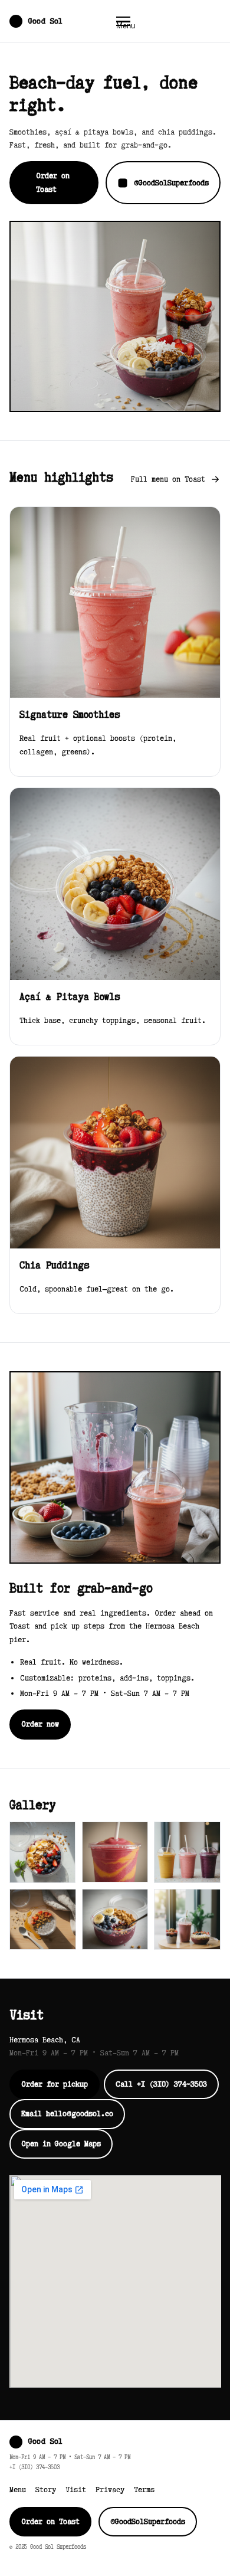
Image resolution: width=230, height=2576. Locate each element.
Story (46, 2490)
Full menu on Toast (168, 479)
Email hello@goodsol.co (67, 2114)
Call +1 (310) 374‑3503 (161, 2084)
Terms (144, 2490)
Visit (76, 2490)
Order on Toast (53, 182)
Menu (18, 2490)
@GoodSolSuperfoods (171, 183)
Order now (40, 1724)
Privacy (110, 2490)
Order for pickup (55, 2084)
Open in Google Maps (61, 2144)
